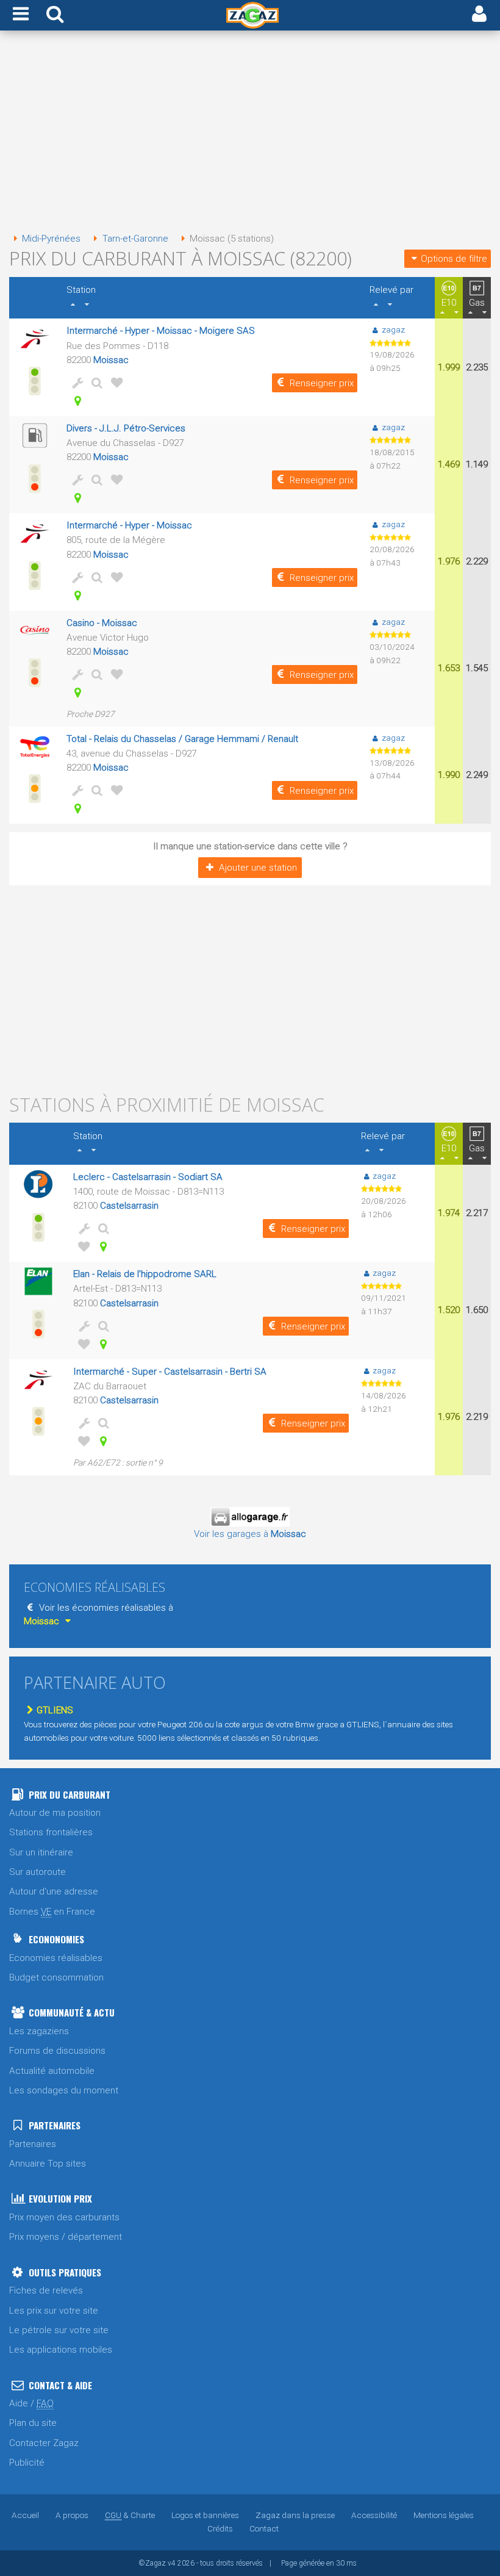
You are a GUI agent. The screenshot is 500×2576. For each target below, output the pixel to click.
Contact (264, 2528)
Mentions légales (444, 2515)
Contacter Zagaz (44, 2443)
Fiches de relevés (46, 2290)
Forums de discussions (57, 2051)
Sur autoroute (37, 1872)
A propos (72, 2515)
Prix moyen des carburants (64, 2217)
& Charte (130, 2515)
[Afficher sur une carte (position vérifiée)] (75, 401)
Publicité (27, 2463)
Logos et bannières (205, 2515)
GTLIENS (55, 1710)
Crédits (220, 2528)
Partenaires (33, 2144)
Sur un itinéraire (41, 1852)
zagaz (393, 329)
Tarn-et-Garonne (135, 239)
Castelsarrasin (129, 1206)
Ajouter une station (258, 868)
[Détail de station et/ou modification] (95, 383)
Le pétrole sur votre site (59, 2330)
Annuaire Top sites (48, 2164)
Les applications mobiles (61, 2350)
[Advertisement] (250, 133)
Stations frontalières (51, 1832)
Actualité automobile (52, 2071)
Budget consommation (56, 1977)
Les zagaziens (39, 2031)
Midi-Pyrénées (51, 239)
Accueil (25, 2515)
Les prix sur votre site (54, 2311)
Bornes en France (52, 1912)
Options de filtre (454, 259)
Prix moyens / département (66, 2237)
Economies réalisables (56, 1958)
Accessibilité (374, 2515)
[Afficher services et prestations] (75, 383)
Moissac (111, 360)
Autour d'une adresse (54, 1891)
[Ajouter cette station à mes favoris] (114, 383)
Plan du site (33, 2423)
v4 (172, 2563)
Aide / (31, 2403)
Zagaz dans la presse (295, 2515)
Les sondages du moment (64, 2090)
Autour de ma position (55, 1813)
